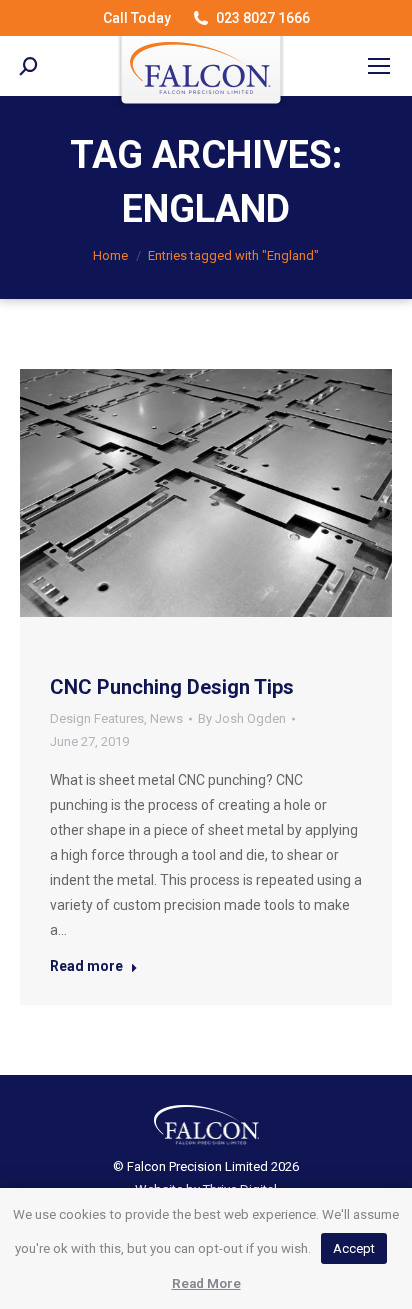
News (166, 718)
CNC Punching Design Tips (172, 687)
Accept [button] (354, 1248)
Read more (86, 966)
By (242, 718)
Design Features (97, 718)
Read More (206, 1283)
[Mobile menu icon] (379, 66)
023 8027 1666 (263, 18)
